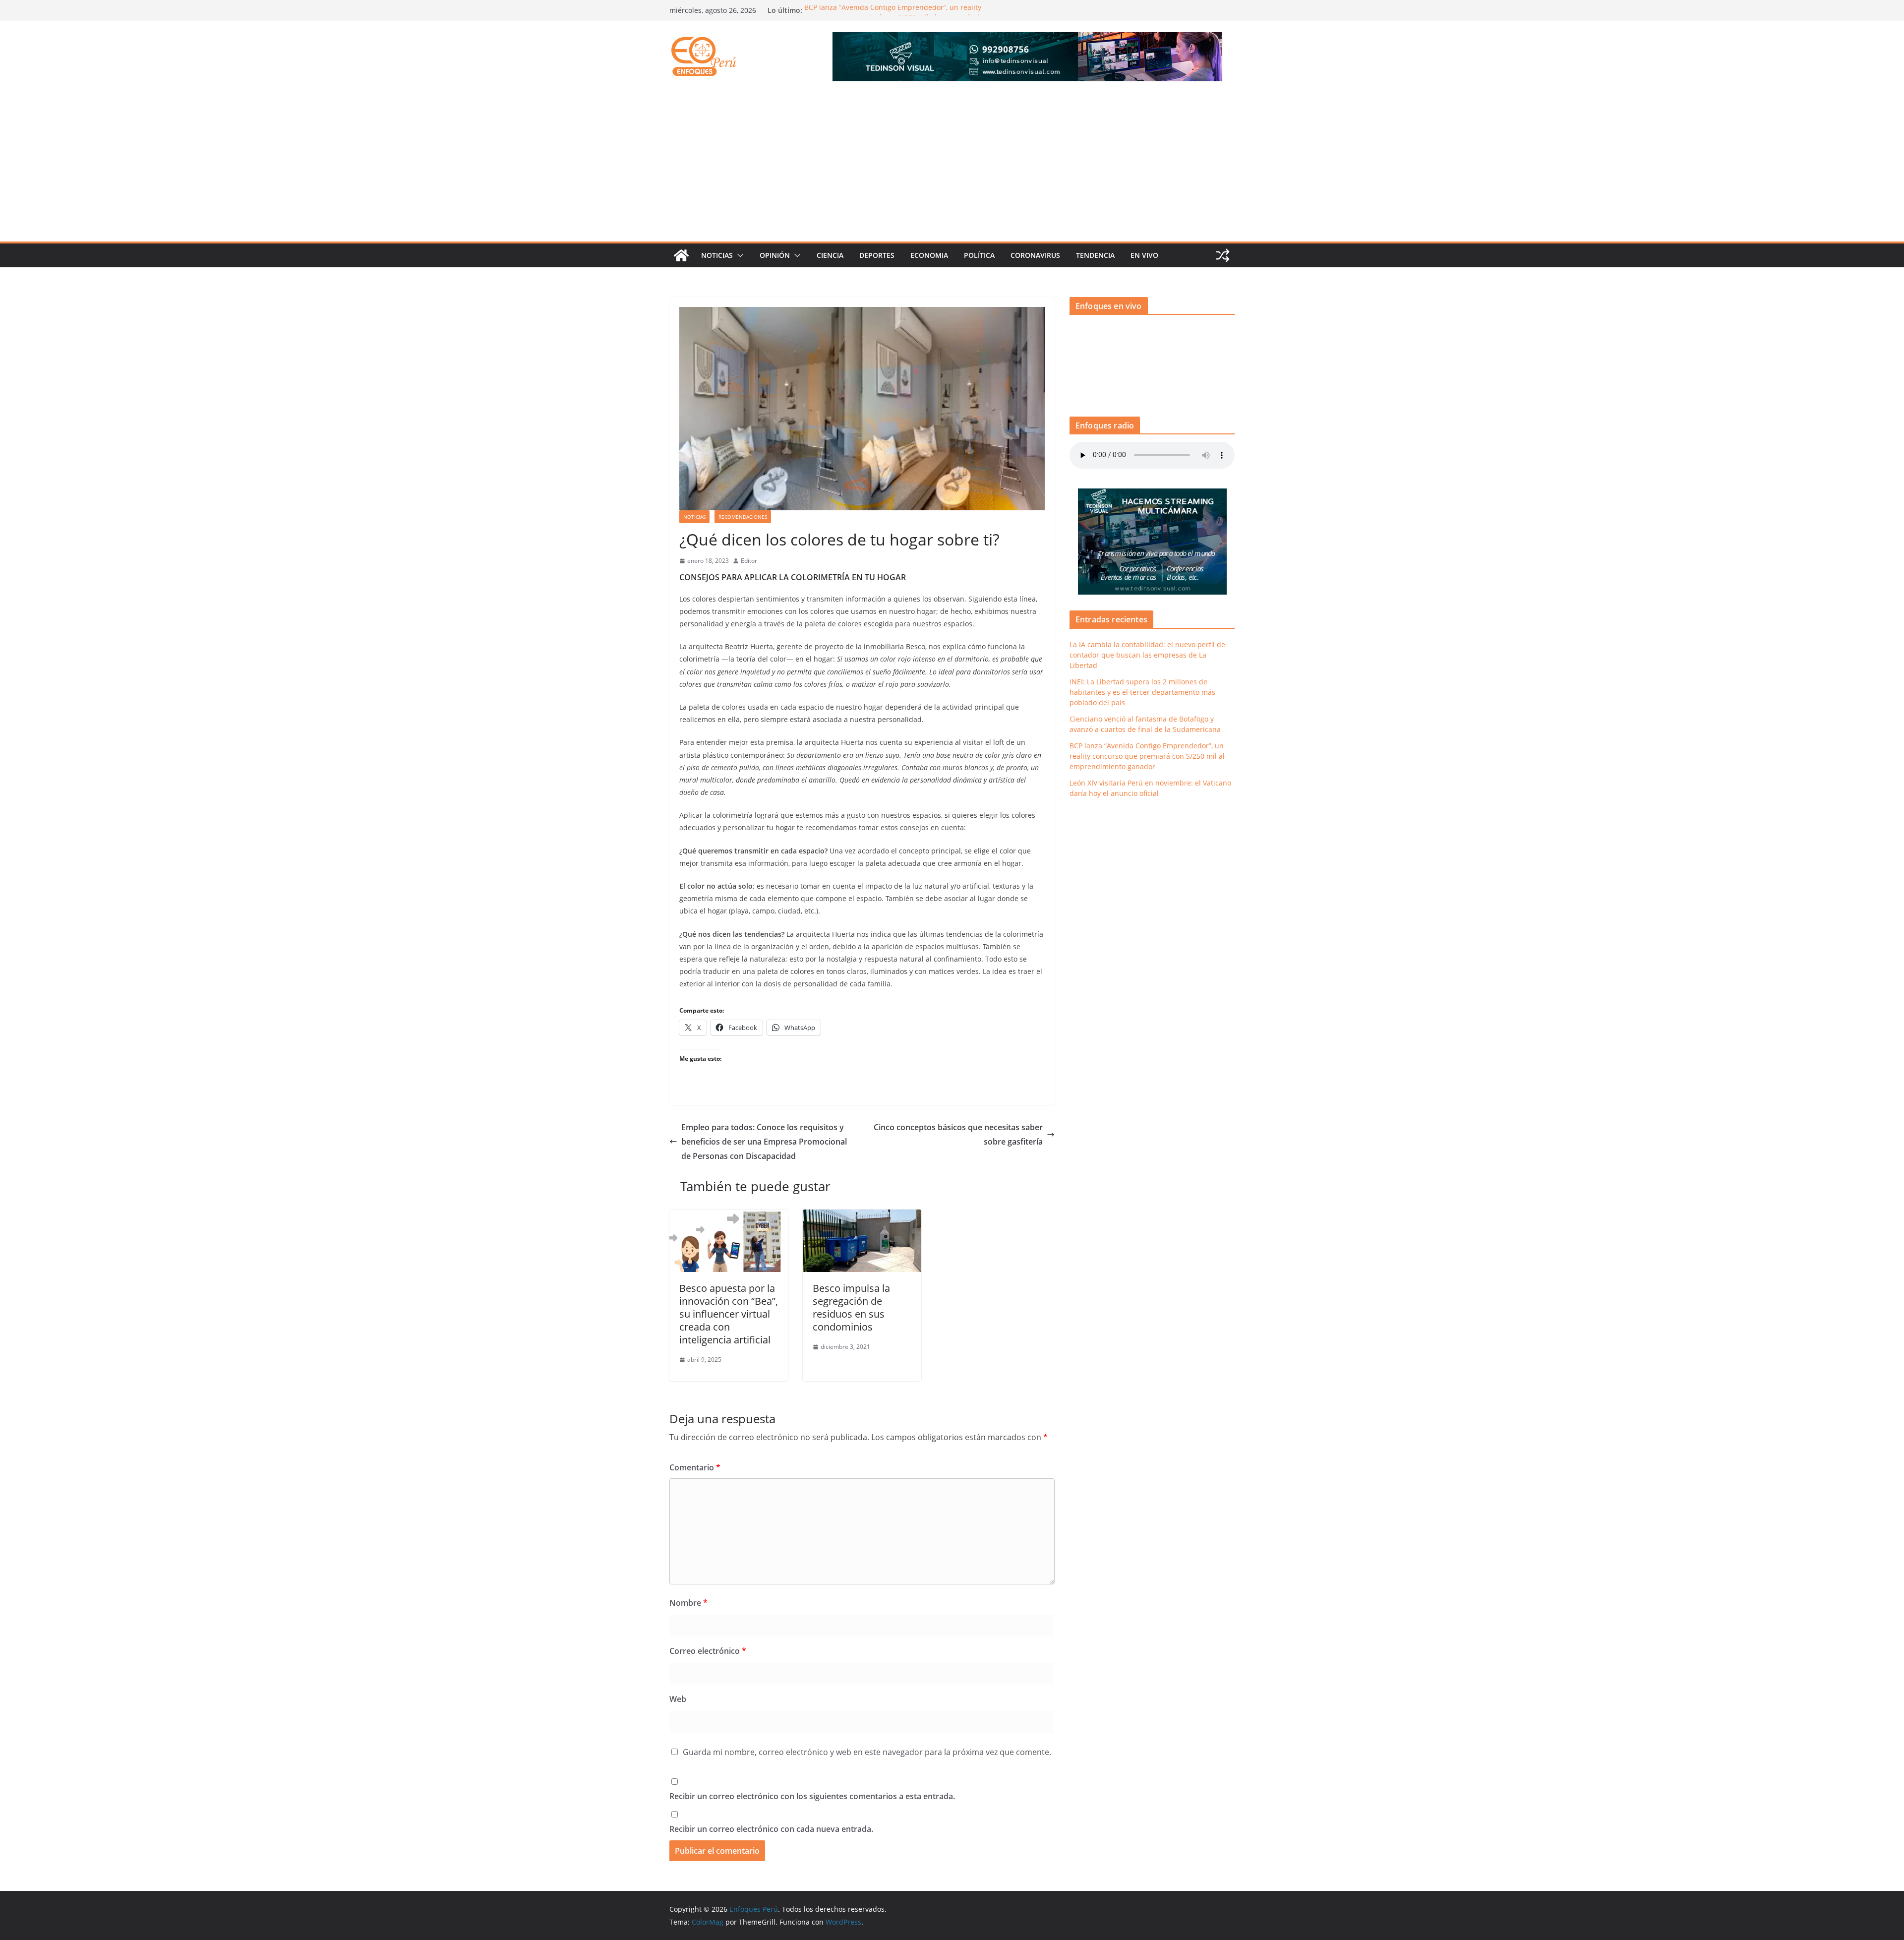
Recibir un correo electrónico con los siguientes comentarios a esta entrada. (812, 1796)
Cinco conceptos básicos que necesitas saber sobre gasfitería (958, 1134)
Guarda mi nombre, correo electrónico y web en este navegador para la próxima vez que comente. (867, 1752)
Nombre (688, 1603)
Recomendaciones (743, 517)
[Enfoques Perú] (681, 255)
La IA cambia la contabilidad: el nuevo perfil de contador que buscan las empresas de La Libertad (1147, 655)
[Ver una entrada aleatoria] (1223, 255)
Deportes (877, 255)
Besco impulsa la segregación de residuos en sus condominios (851, 1307)
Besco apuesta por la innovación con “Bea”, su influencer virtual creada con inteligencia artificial (729, 1314)
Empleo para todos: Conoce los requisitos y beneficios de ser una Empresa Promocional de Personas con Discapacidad (764, 1142)
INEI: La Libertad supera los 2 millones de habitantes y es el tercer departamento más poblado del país (1142, 692)
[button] (738, 255)
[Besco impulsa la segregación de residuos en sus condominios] (862, 1216)
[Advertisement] (952, 167)
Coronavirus (1035, 255)
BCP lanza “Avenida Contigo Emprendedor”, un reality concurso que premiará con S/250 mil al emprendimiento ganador (1147, 756)
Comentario (695, 1467)
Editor (749, 561)
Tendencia (1095, 255)
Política (979, 255)
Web (678, 1699)
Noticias (717, 255)
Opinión (775, 255)
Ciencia (830, 255)
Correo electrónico (708, 1651)
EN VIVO (1144, 255)
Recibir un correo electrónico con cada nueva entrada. (771, 1829)
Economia (929, 255)
